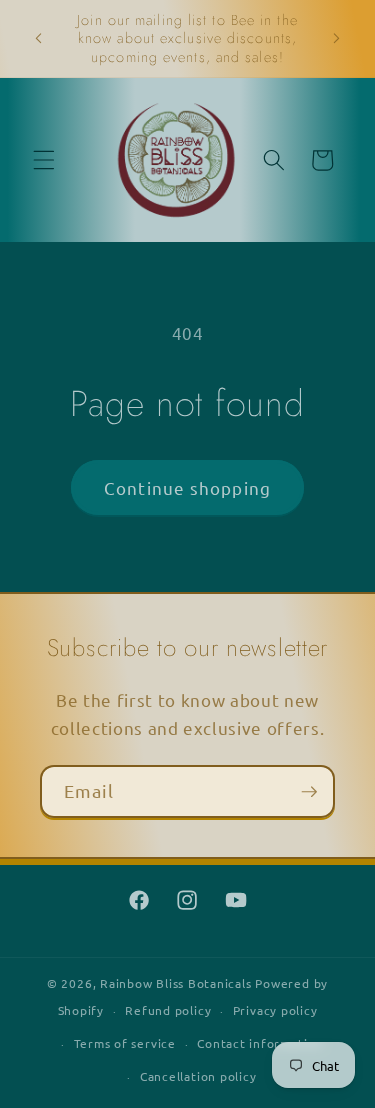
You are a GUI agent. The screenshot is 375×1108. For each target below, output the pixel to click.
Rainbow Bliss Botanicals (175, 983)
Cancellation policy (198, 1076)
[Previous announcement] (39, 39)
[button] (44, 160)
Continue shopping (187, 487)
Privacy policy (275, 1010)
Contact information (260, 1043)
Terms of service (125, 1043)
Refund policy (168, 1010)
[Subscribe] (309, 792)
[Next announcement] (337, 39)
